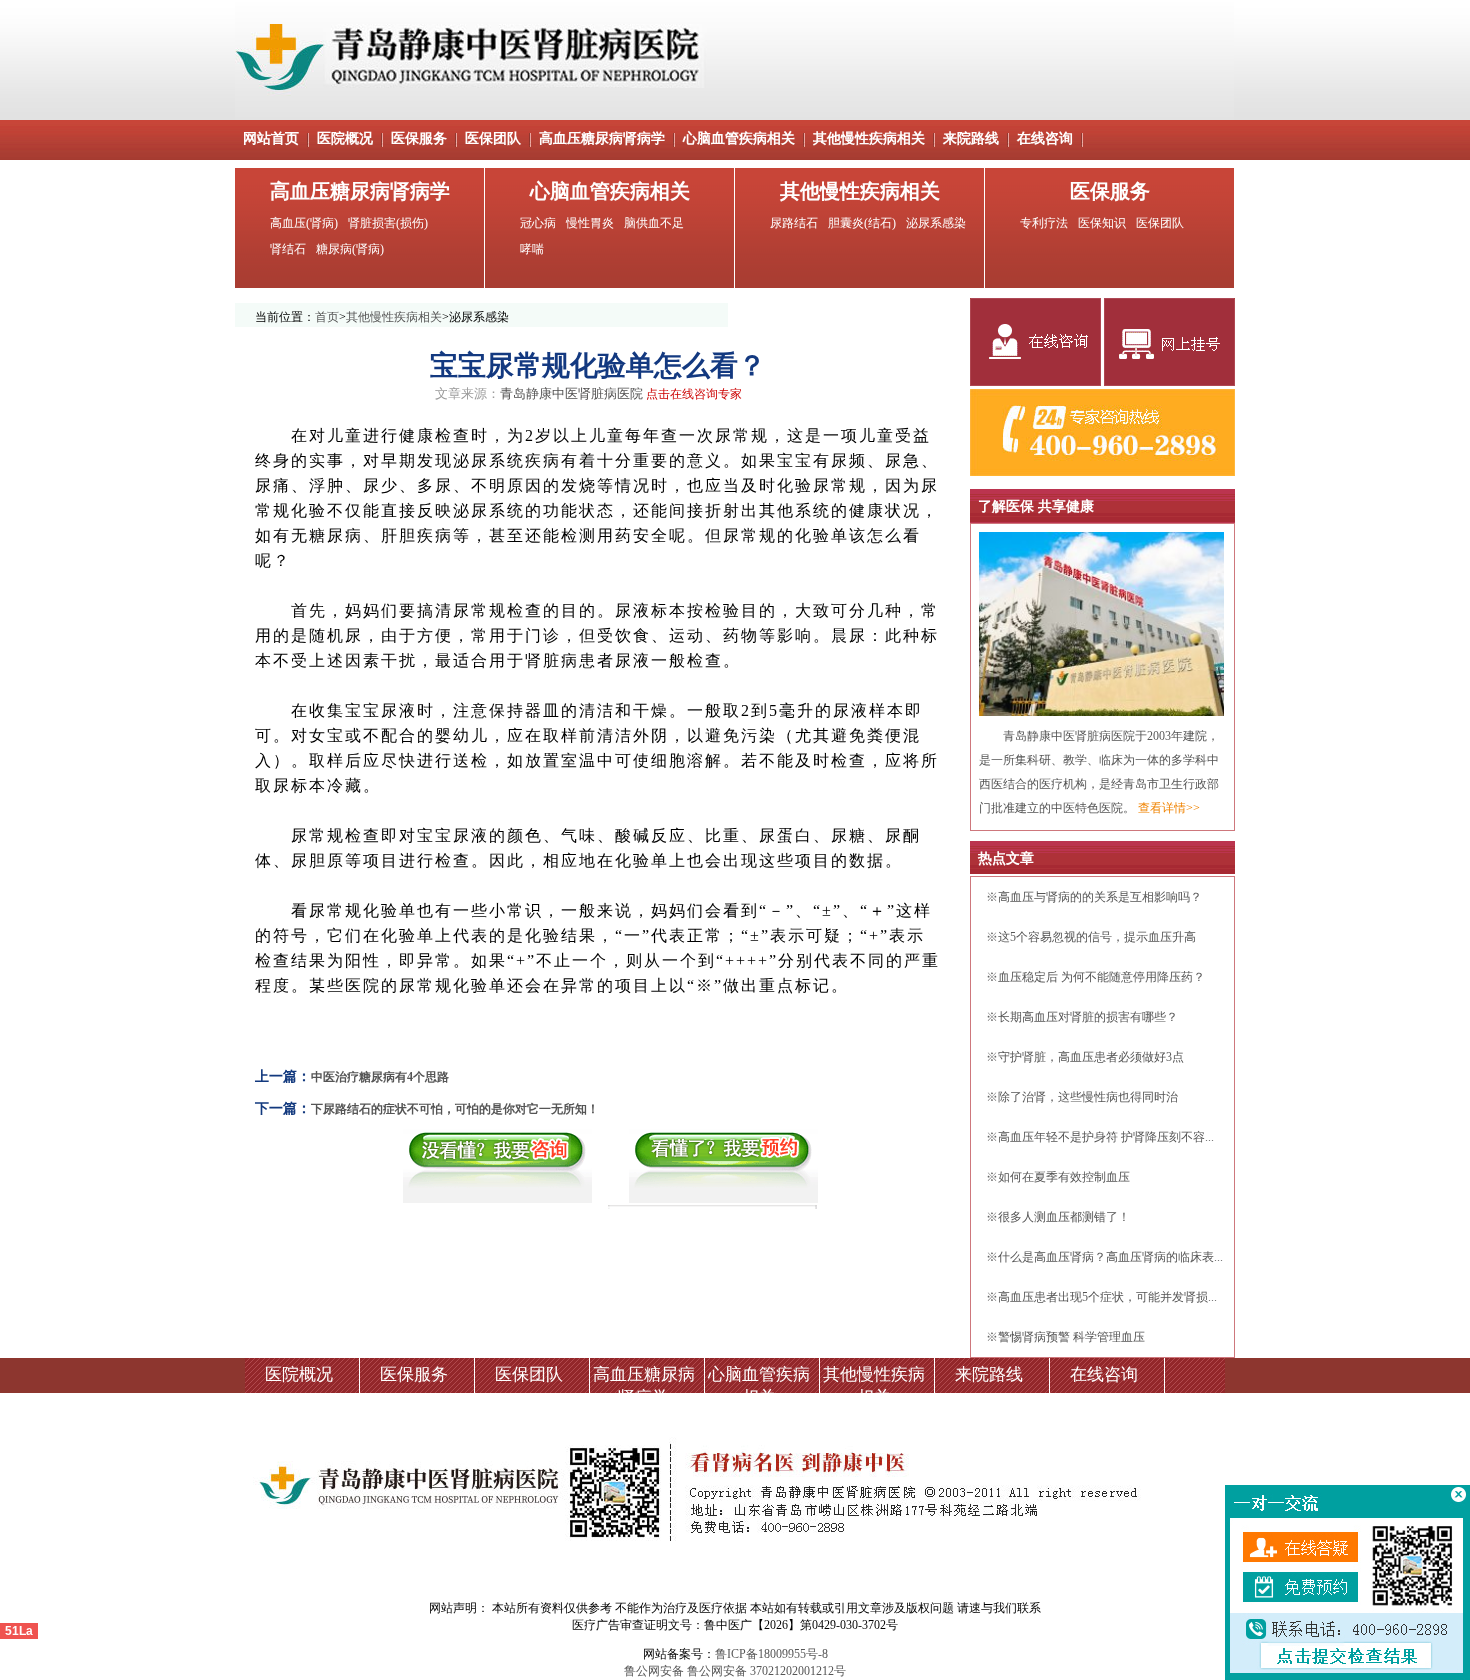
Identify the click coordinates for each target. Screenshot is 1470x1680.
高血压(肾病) (304, 223)
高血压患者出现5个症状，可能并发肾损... (1107, 1297)
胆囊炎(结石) (862, 223)
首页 (327, 317)
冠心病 (538, 223)
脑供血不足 (654, 223)
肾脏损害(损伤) (388, 223)
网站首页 (271, 138)
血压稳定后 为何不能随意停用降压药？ (1101, 977)
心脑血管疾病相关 (739, 138)
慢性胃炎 (590, 223)
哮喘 (532, 249)
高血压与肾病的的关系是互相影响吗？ (1100, 897)
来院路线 (971, 138)
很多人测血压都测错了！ (1064, 1217)
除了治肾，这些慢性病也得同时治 (1088, 1097)
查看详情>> (1169, 808)
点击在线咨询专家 (694, 394)
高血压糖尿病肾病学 (602, 138)
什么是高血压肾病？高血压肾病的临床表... (1110, 1257)
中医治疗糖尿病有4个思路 (380, 1077)
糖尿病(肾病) (350, 249)
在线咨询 (1045, 138)
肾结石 (288, 249)
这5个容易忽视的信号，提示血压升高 (1097, 937)
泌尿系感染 (936, 223)
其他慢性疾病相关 (869, 138)
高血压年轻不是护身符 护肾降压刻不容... (1106, 1137)
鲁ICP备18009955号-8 (771, 1654)
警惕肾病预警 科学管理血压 (1071, 1337)
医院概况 (345, 138)
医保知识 (1102, 223)
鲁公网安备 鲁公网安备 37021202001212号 (735, 1671)
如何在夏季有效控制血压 (1064, 1177)
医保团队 (493, 138)
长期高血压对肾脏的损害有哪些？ (1088, 1017)
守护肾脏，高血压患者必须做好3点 (1091, 1057)
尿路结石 (794, 223)
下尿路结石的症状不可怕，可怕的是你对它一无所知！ (455, 1109)
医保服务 (419, 138)
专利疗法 (1044, 223)
